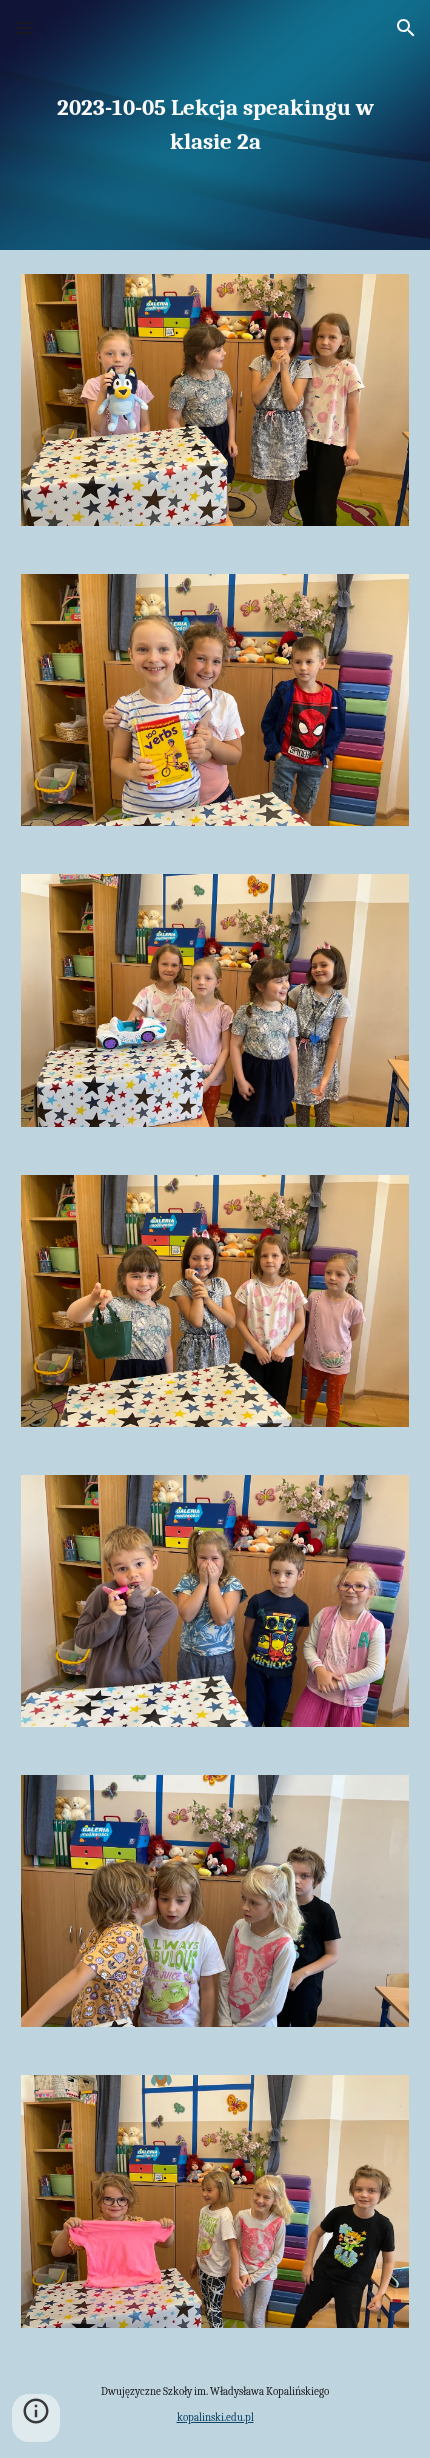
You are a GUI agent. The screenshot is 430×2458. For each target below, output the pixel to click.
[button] (24, 27)
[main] (215, 125)
